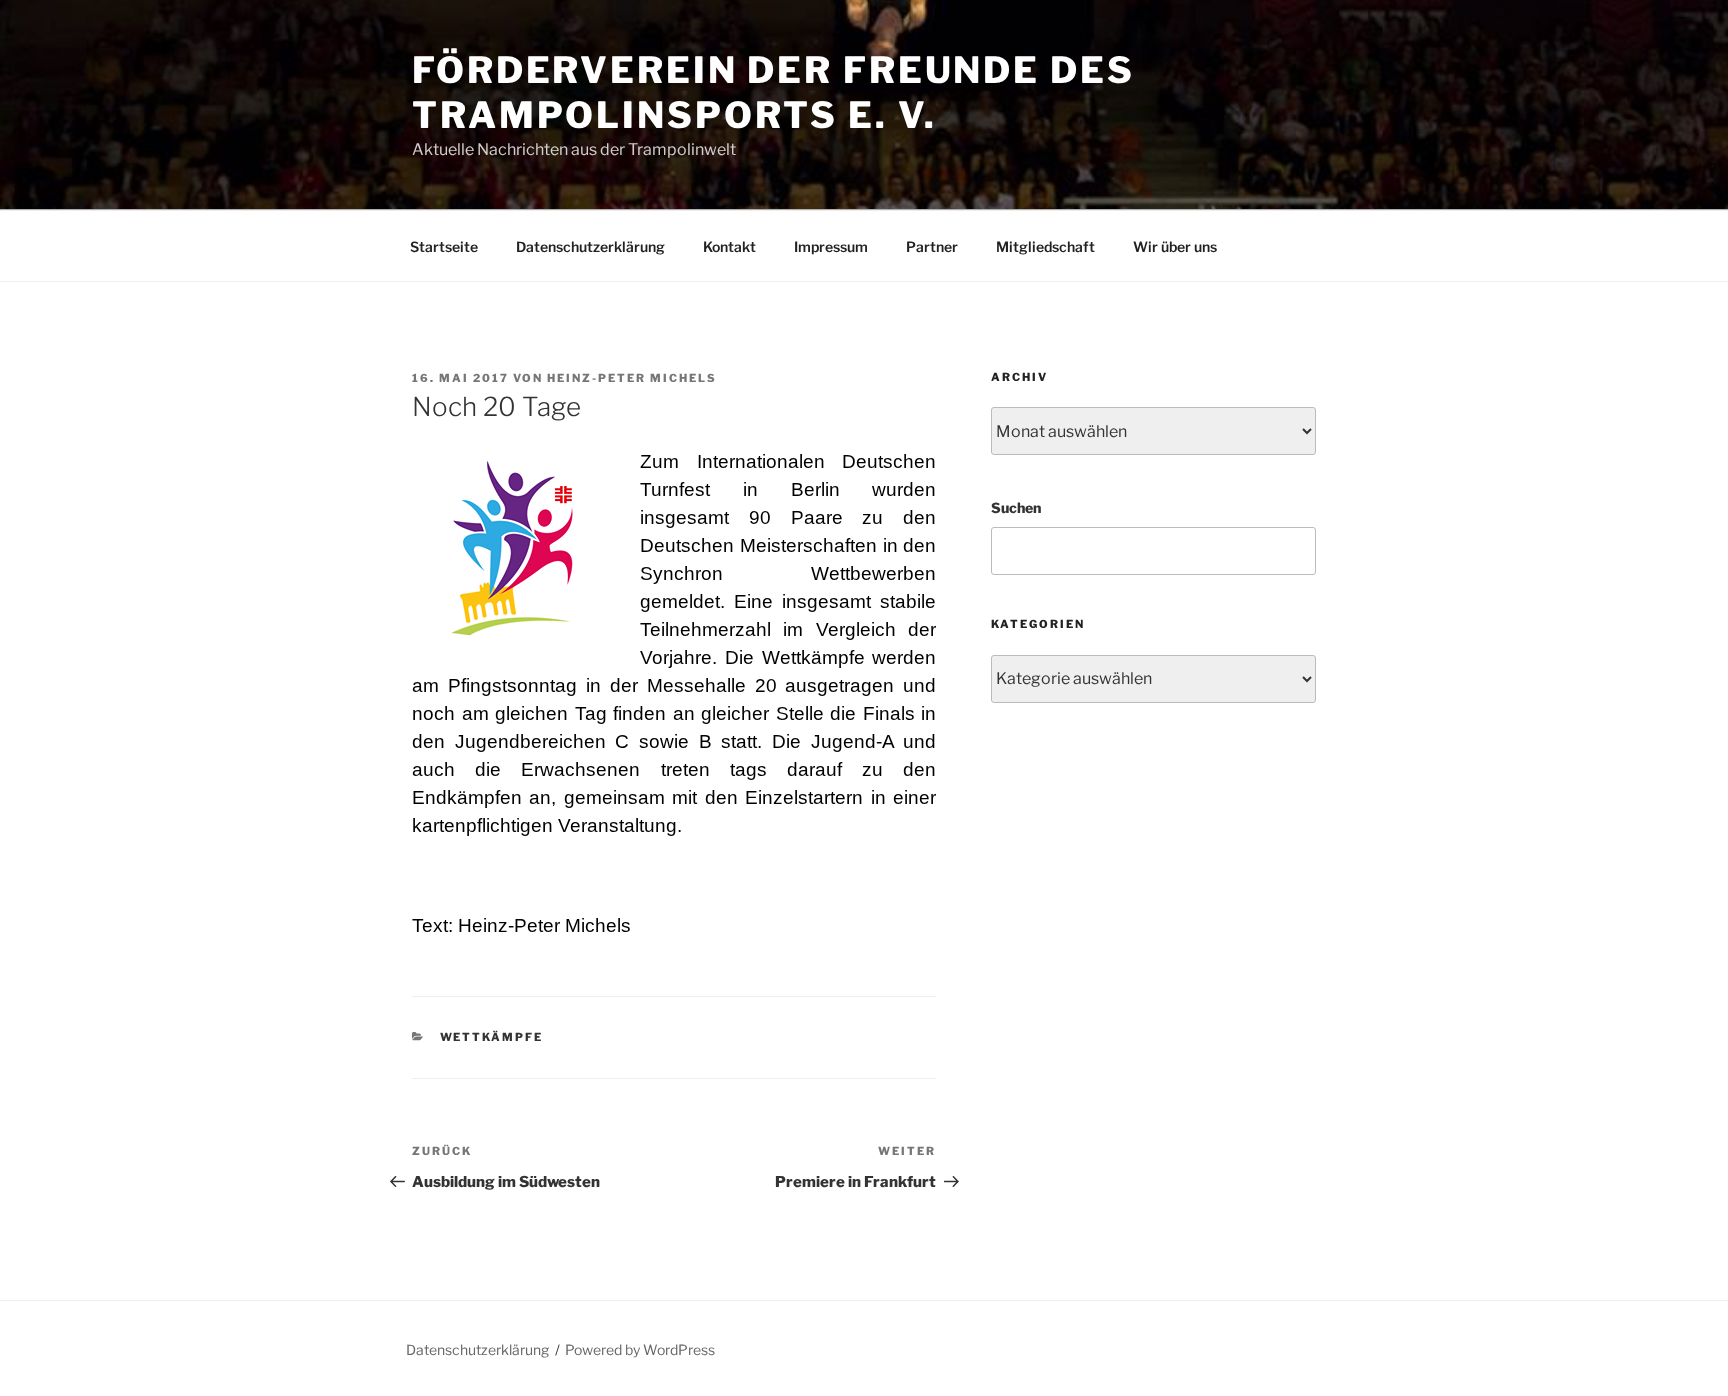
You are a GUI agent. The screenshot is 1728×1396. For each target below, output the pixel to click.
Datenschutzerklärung (590, 246)
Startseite (444, 246)
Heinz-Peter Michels (632, 378)
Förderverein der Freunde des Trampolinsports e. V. (773, 92)
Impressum (831, 246)
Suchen (1016, 507)
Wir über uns (1175, 246)
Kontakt (729, 246)
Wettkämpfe (492, 1037)
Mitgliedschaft (1045, 246)
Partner (932, 246)
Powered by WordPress (640, 1349)
